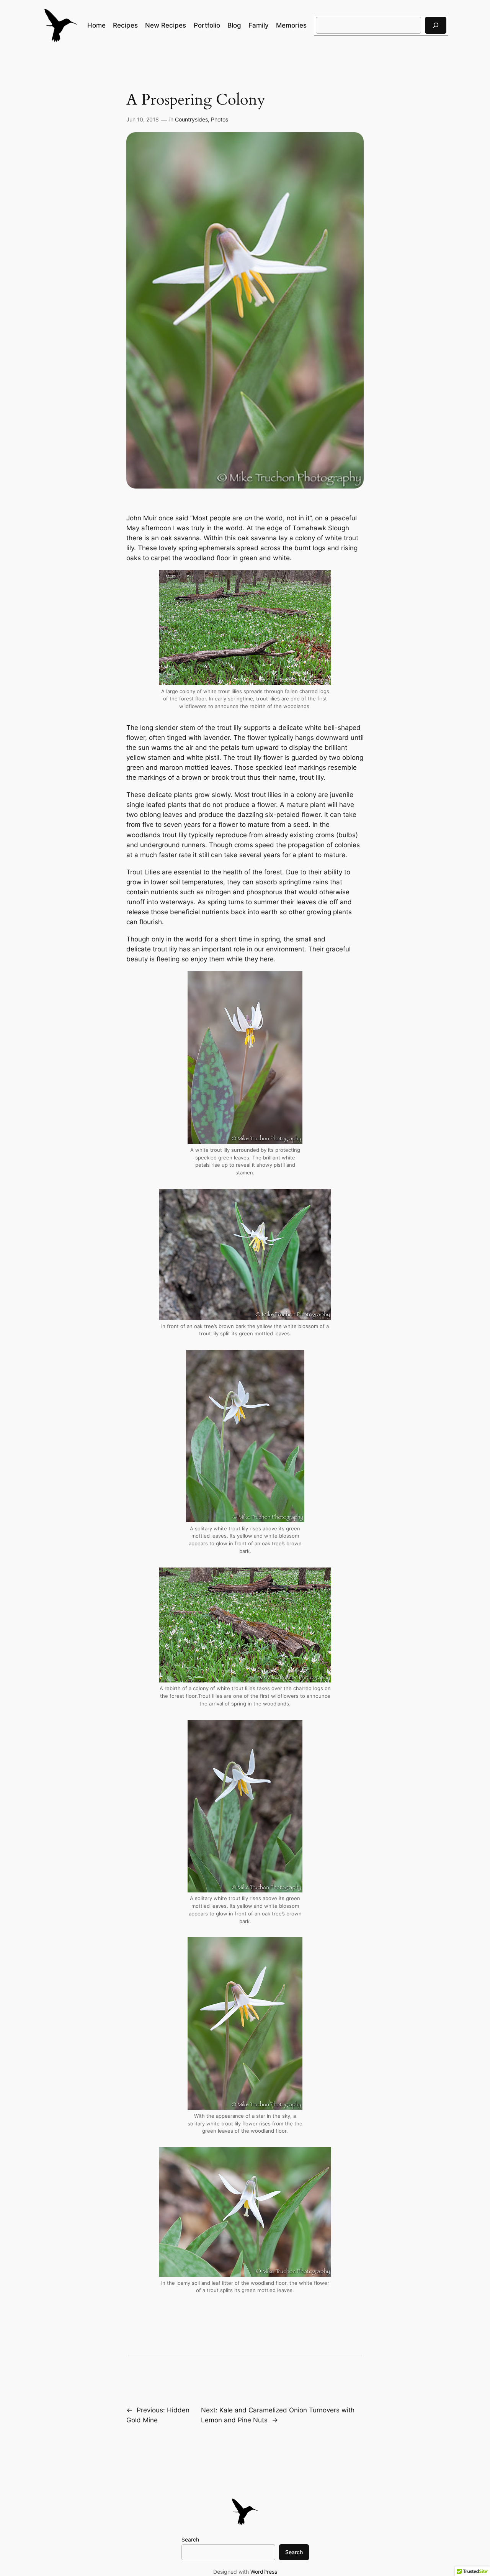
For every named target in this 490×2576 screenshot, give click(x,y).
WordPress (264, 2572)
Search (190, 2539)
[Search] (436, 25)
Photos (220, 119)
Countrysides (191, 119)
